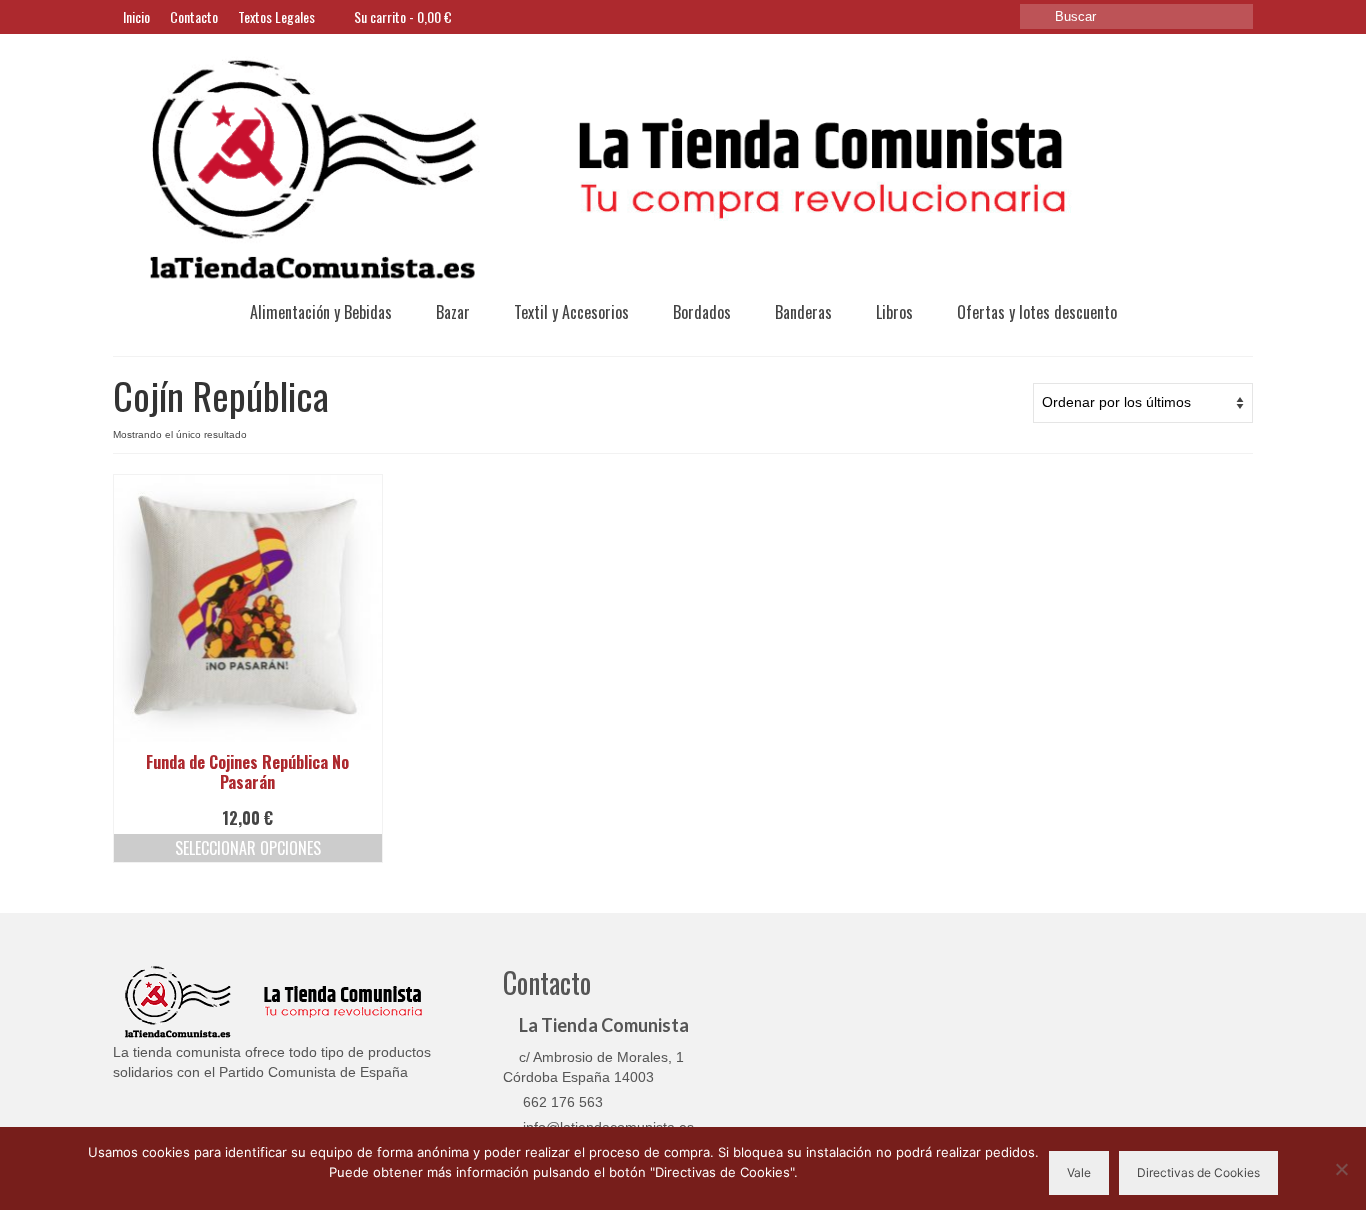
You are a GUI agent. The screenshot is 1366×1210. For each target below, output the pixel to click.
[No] (1341, 1169)
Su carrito (401, 16)
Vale (1079, 1172)
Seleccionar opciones (248, 848)
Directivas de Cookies (1198, 1172)
